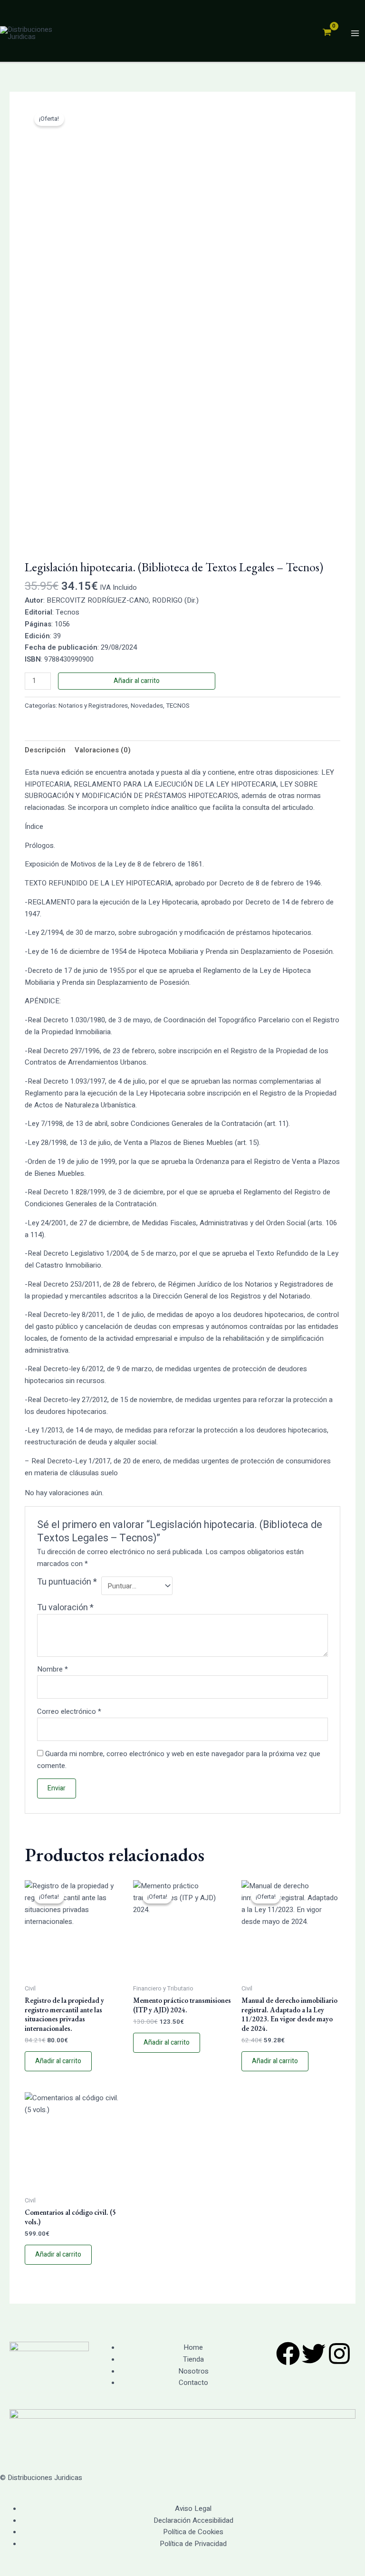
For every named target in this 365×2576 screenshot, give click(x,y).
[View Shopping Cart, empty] (327, 33)
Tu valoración (65, 1608)
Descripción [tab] (45, 750)
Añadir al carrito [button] (58, 2061)
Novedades (147, 706)
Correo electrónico (69, 1711)
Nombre (53, 1669)
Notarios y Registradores (93, 706)
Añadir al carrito (137, 681)
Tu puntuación (67, 1582)
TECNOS (178, 706)
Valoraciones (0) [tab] (103, 750)
